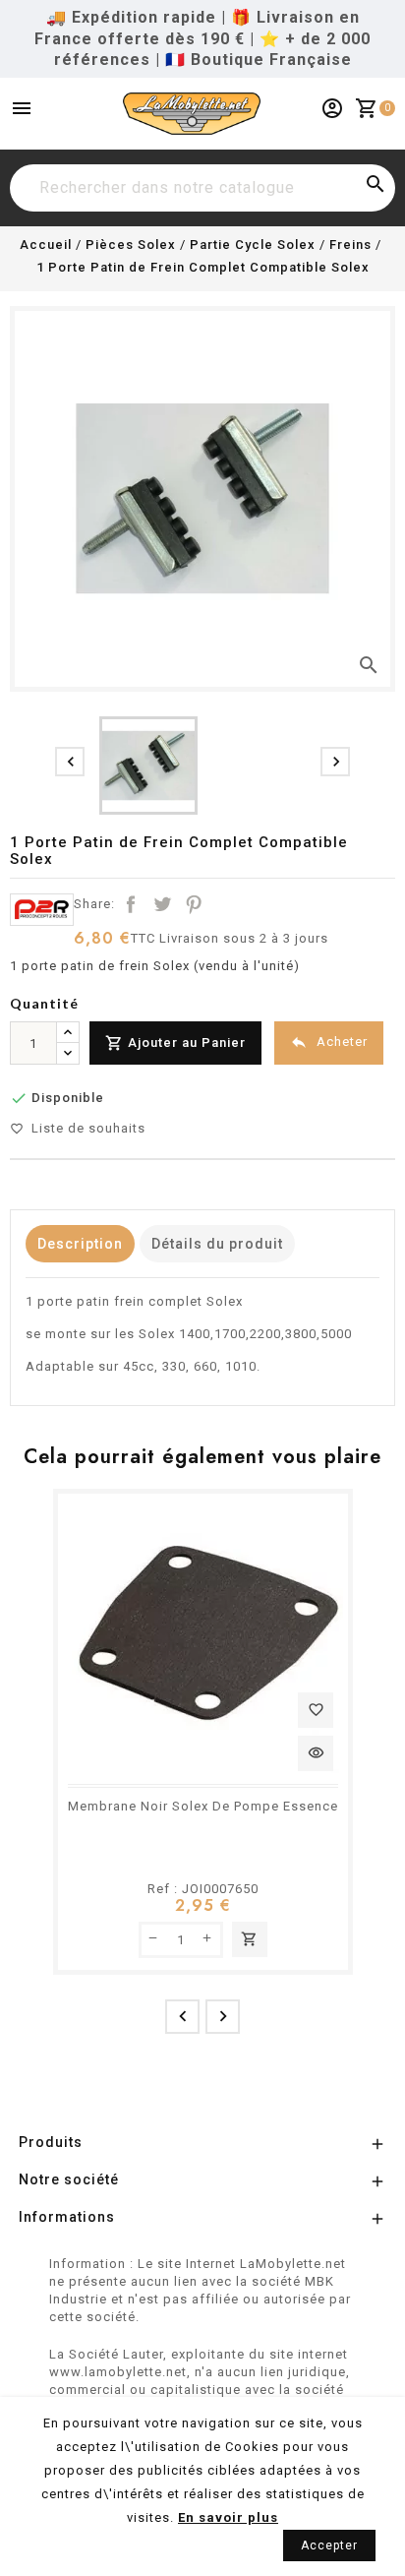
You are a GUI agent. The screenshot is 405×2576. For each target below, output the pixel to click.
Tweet (162, 904)
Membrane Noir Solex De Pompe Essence (203, 1806)
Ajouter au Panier (175, 1043)
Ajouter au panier (249, 1939)
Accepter (329, 2545)
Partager (131, 904)
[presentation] (70, 762)
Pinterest (194, 904)
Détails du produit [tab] (217, 1244)
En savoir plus (228, 2517)
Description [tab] (80, 1244)
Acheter (329, 1042)
